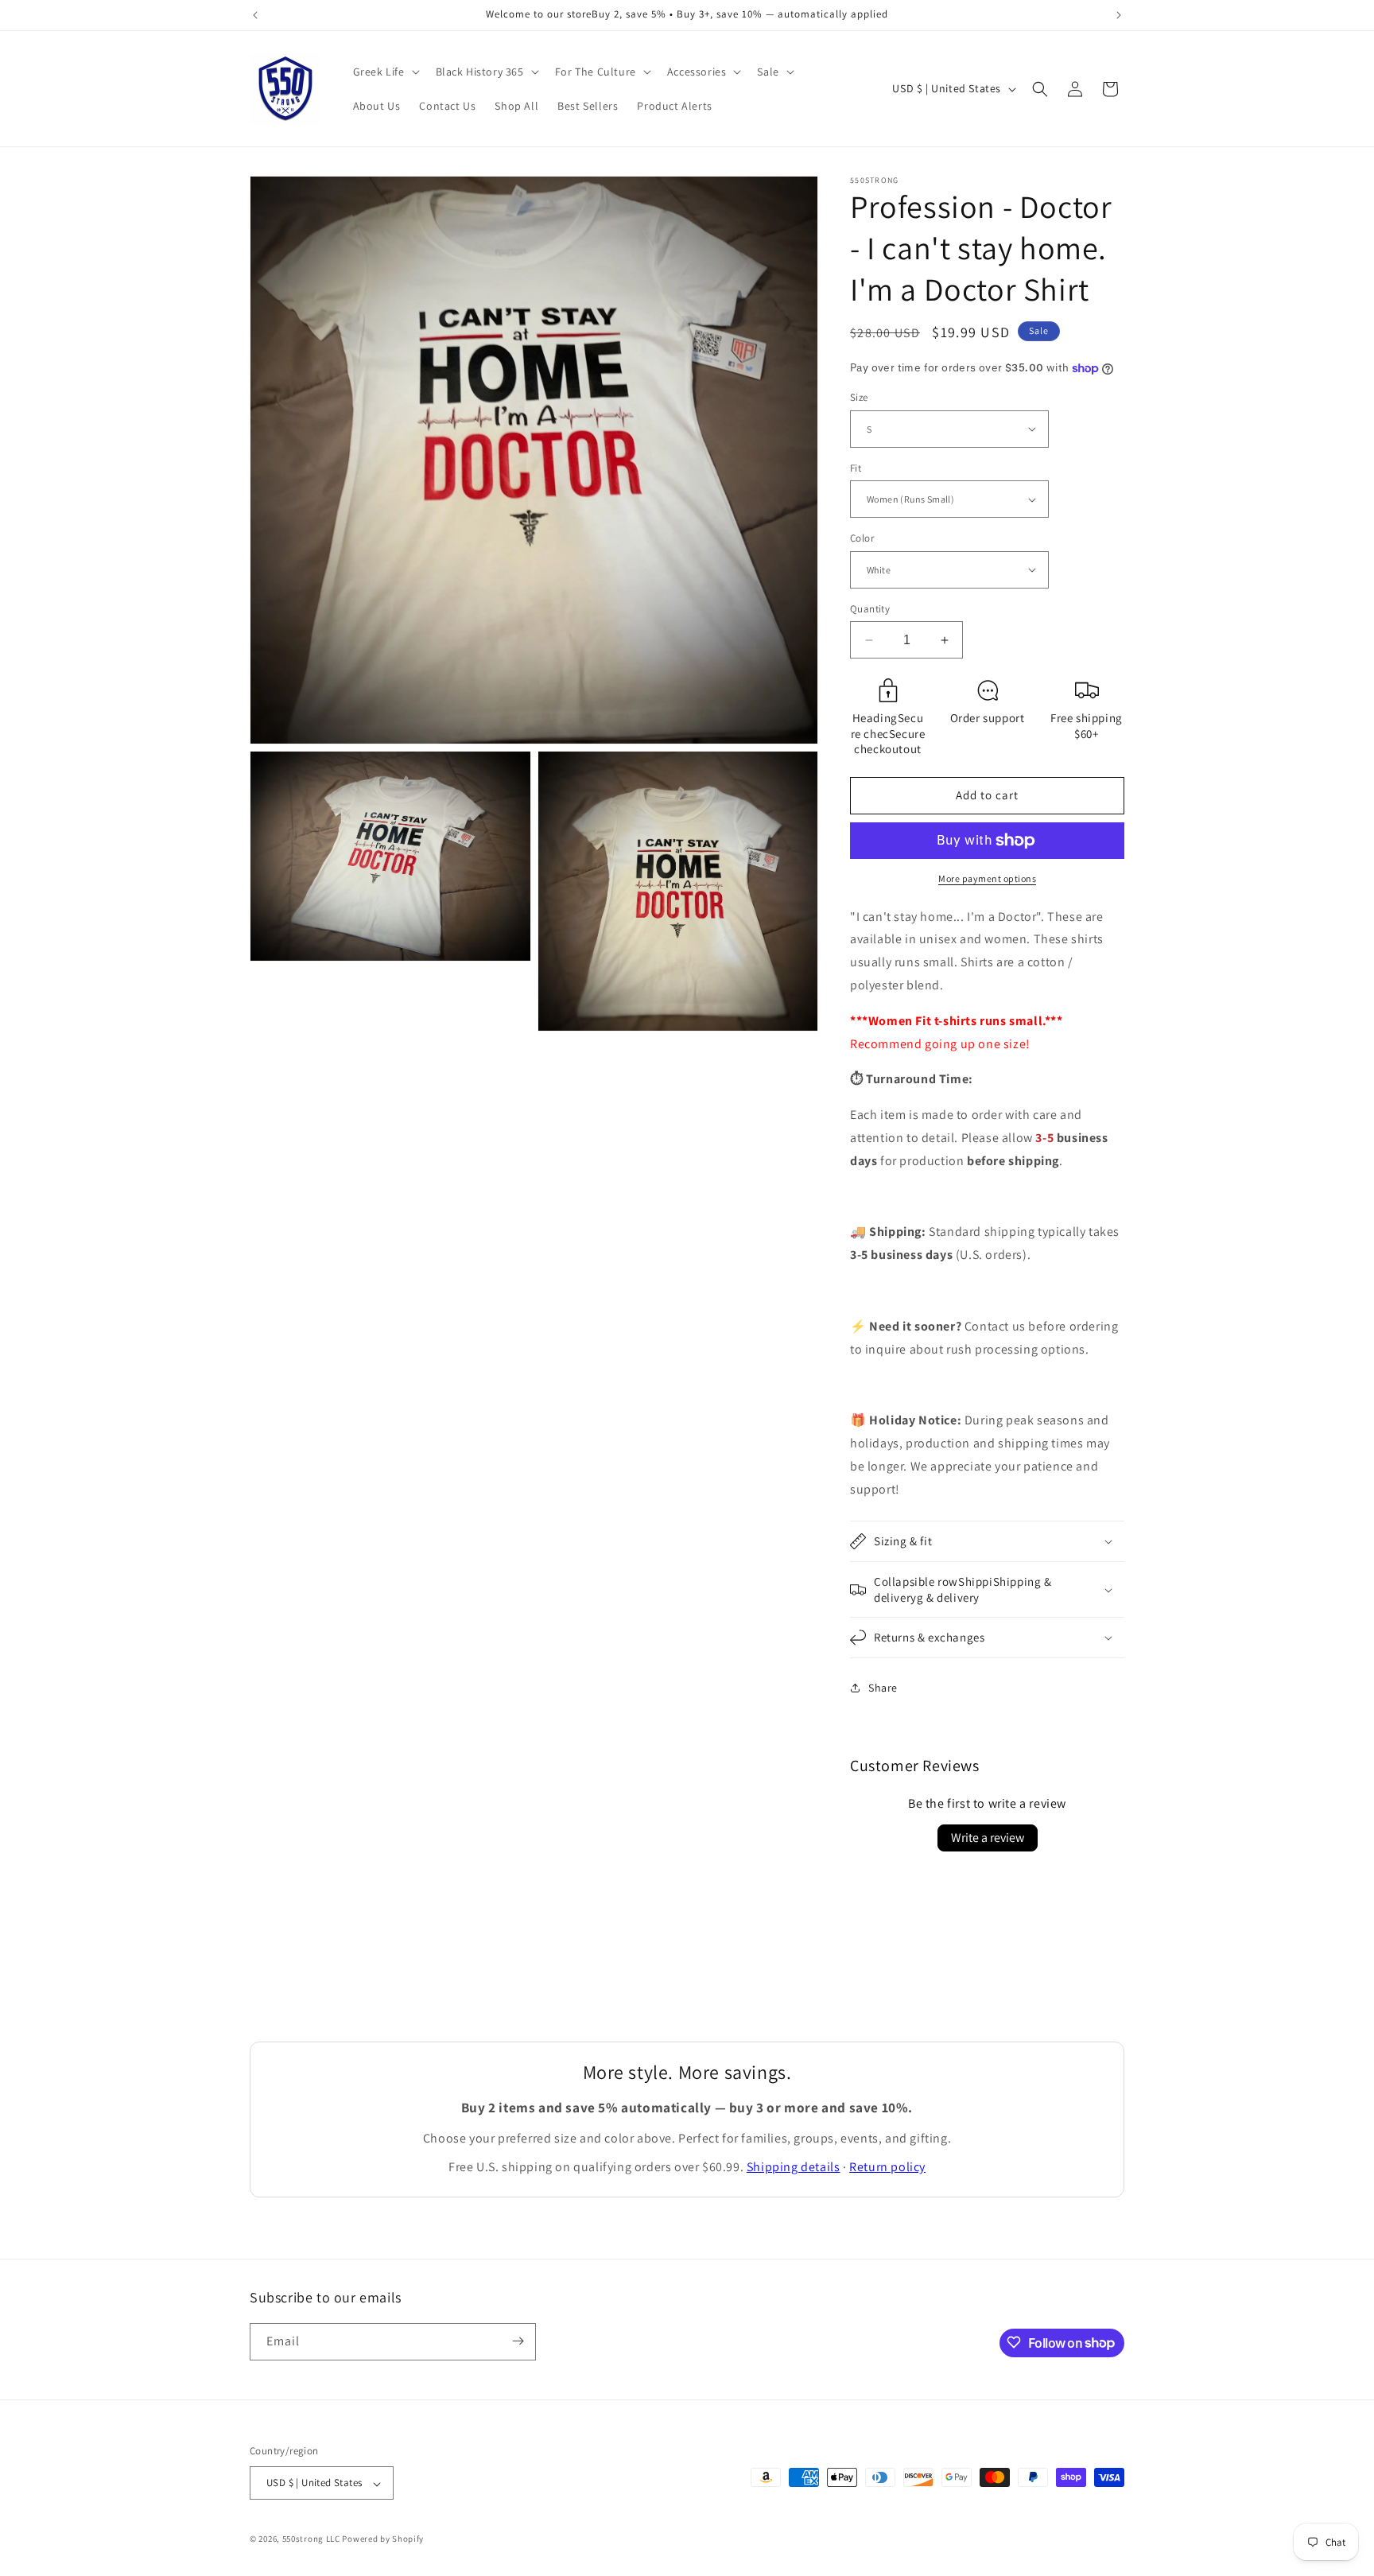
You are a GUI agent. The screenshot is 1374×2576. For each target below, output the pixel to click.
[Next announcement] (1119, 15)
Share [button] (883, 1688)
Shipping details (794, 2167)
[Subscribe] (518, 2341)
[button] (385, 72)
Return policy (887, 2167)
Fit (856, 468)
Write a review (988, 1838)
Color (862, 538)
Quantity (870, 609)
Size (859, 397)
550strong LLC (311, 2539)
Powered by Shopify (383, 2539)
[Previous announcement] (255, 15)
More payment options (987, 878)
